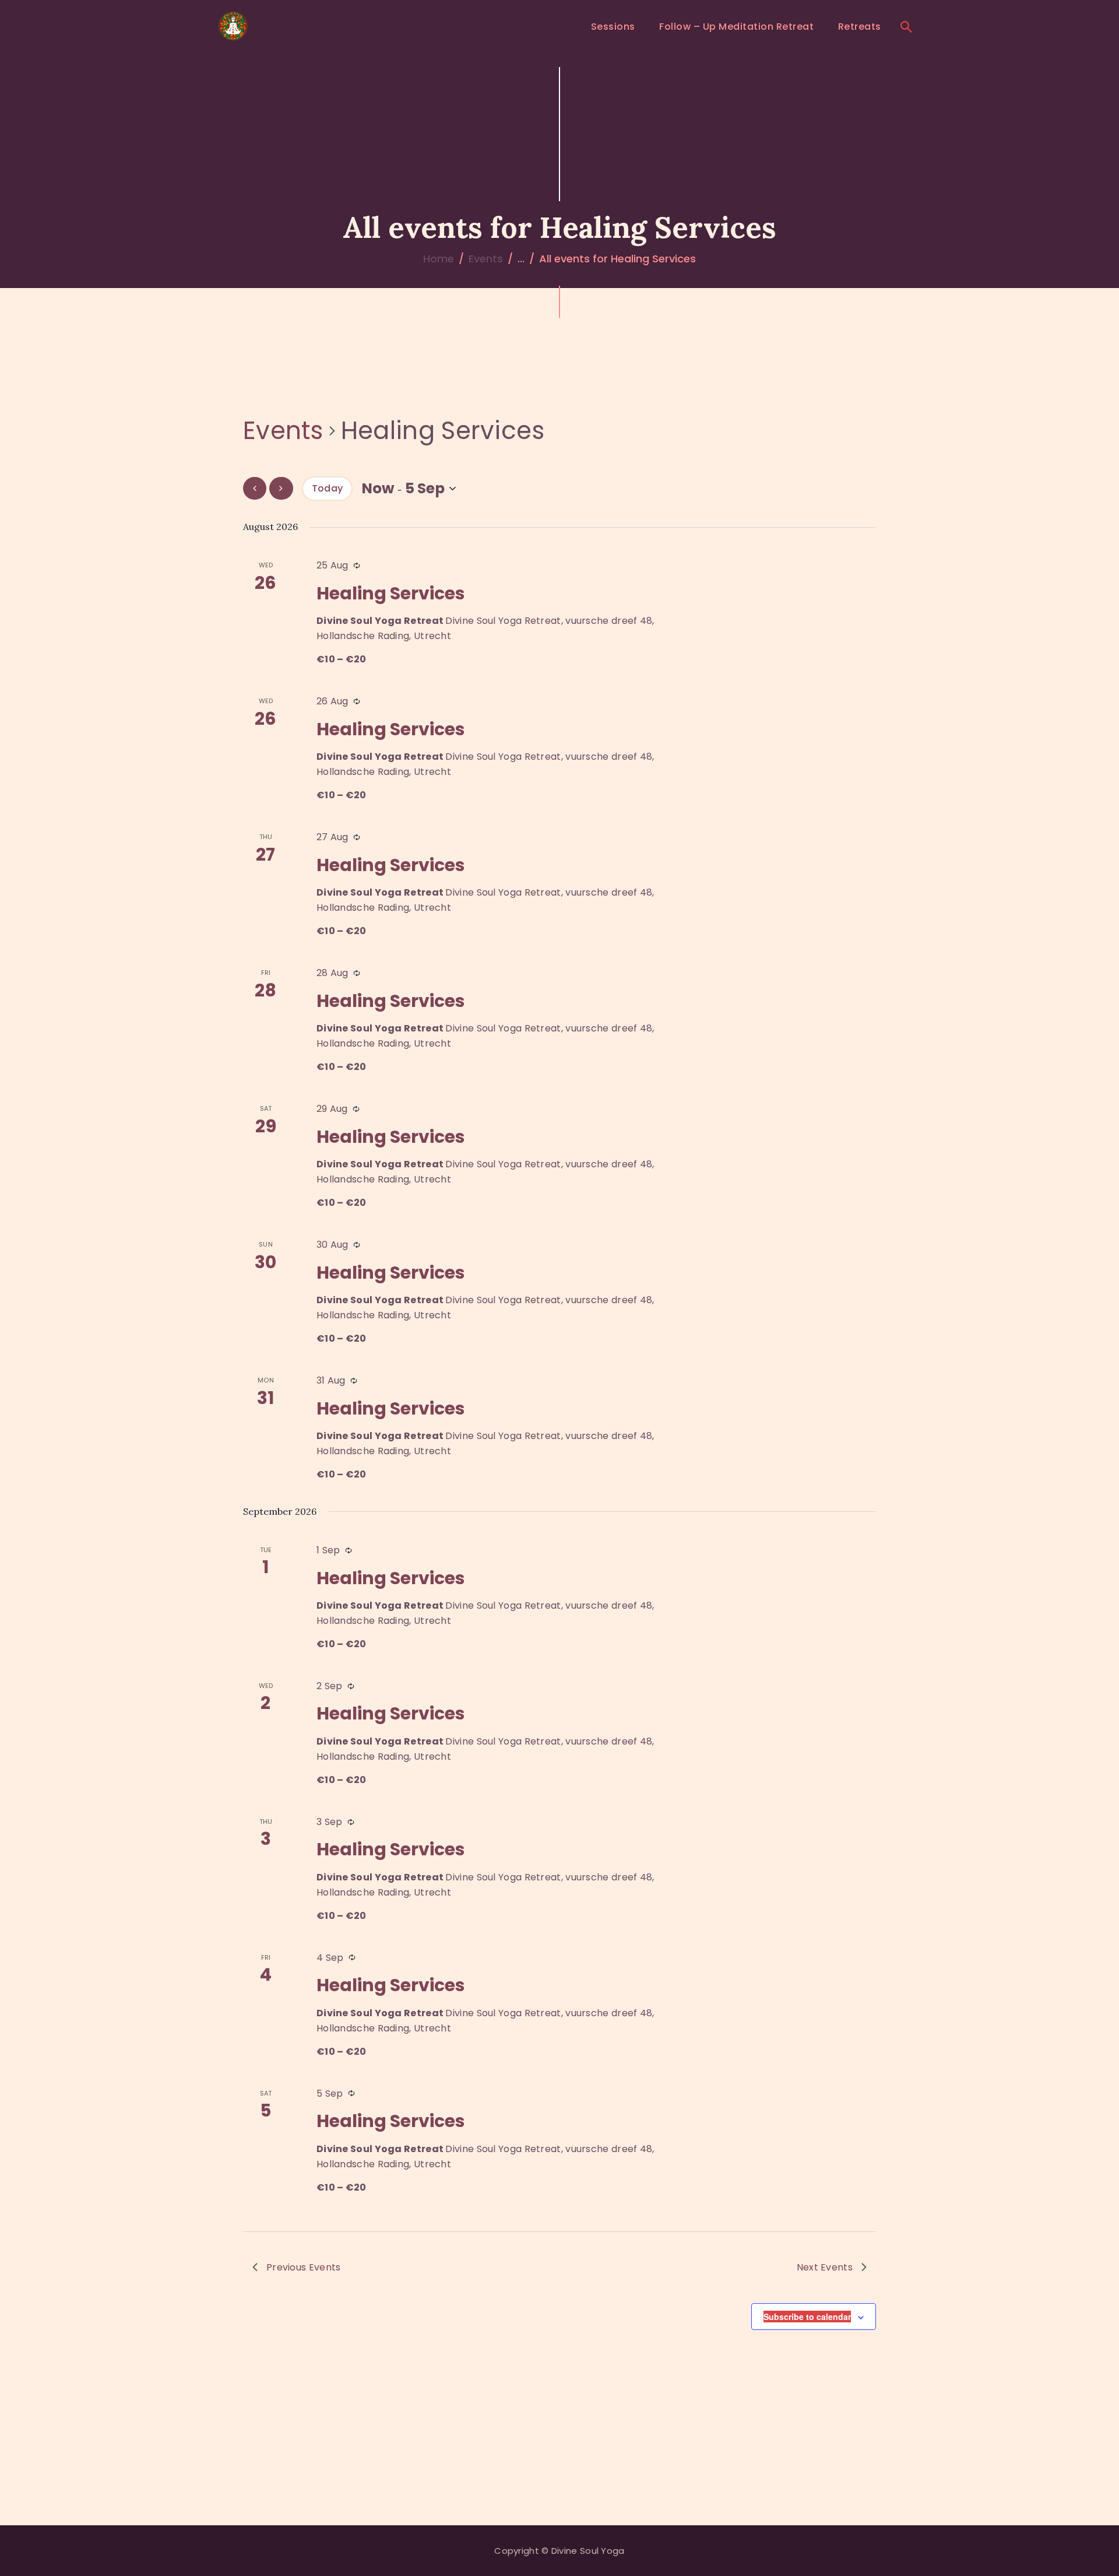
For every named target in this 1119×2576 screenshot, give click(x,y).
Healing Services (391, 593)
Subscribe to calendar (807, 2317)
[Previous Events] (255, 488)
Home (439, 259)
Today (328, 488)
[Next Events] (281, 488)
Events (486, 259)
